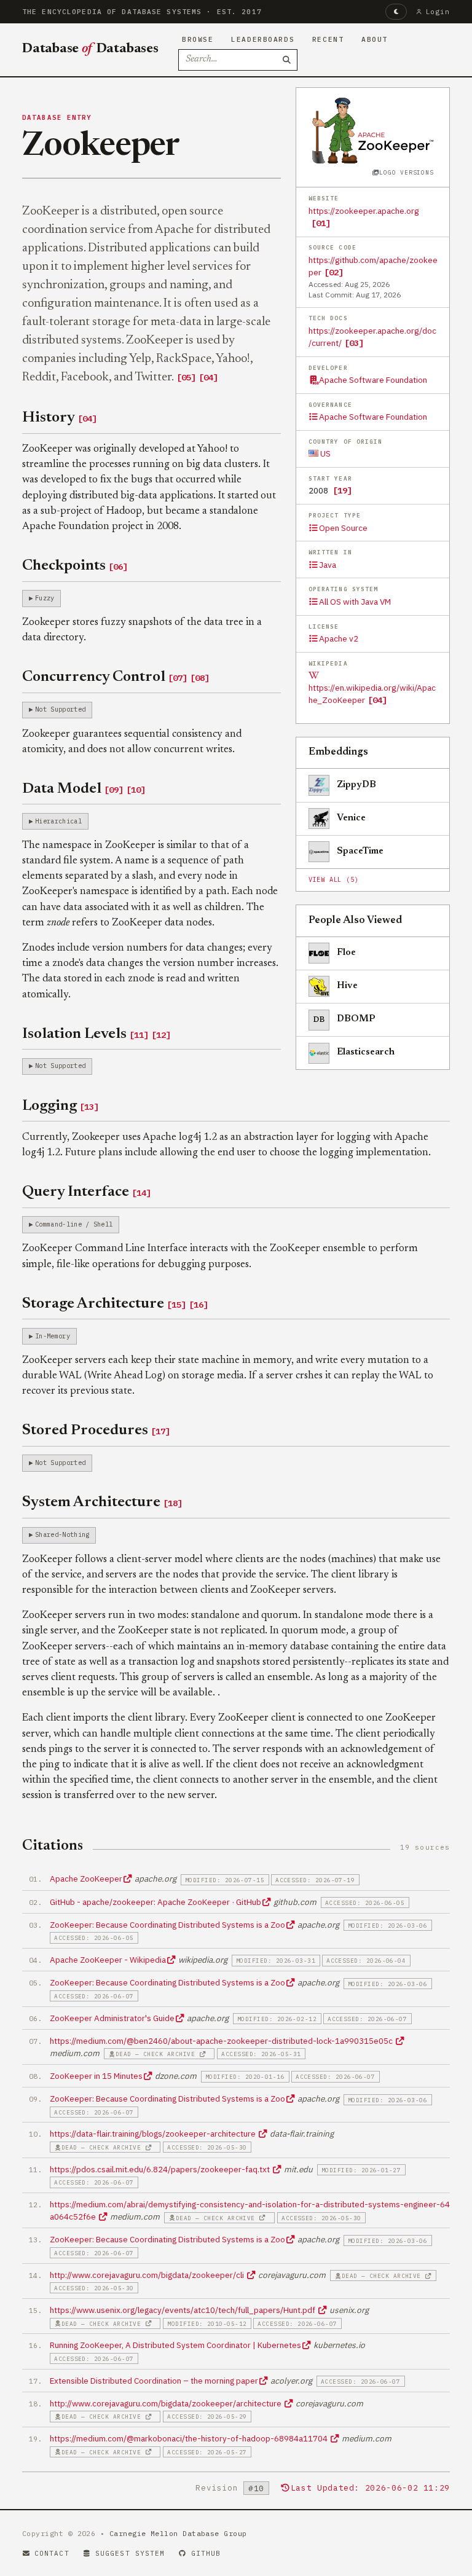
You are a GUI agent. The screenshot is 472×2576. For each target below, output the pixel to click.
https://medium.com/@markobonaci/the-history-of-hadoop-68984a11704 (190, 2438)
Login (438, 12)
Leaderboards (263, 39)
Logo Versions (406, 172)
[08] (200, 678)
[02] (334, 272)
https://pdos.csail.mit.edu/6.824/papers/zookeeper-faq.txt (161, 2169)
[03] (354, 343)
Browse (198, 39)
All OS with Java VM (355, 602)
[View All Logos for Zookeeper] (373, 130)
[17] (160, 1431)
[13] (89, 1107)
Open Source (343, 528)
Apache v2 (339, 638)
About (375, 39)
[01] (321, 223)
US (324, 454)
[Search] (287, 60)
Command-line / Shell (74, 1224)
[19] (342, 490)
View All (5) (334, 880)
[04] (377, 700)
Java (328, 565)
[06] (118, 567)
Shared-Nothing (62, 1534)
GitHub (206, 2553)
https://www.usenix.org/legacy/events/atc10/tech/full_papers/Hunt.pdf (183, 2310)
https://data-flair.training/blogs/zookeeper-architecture (154, 2134)
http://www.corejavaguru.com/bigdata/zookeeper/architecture (167, 2403)
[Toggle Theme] (396, 12)
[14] (141, 1193)
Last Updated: (370, 2488)
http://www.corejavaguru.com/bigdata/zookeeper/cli (148, 2275)
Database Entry (57, 117)
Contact (52, 2553)
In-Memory (53, 1336)
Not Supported (60, 709)
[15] (176, 1305)
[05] (186, 377)
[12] (161, 1035)
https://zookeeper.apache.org (364, 211)
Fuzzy (45, 598)
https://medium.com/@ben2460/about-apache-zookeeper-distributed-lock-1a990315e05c (222, 2041)
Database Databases (90, 49)
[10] (136, 790)
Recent (328, 39)
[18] (173, 1503)
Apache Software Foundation (373, 380)
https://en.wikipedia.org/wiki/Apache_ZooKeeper (372, 694)
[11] (139, 1035)
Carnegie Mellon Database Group (178, 2533)
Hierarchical (58, 821)
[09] (114, 790)
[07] (178, 678)
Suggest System (130, 2553)
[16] (199, 1305)
